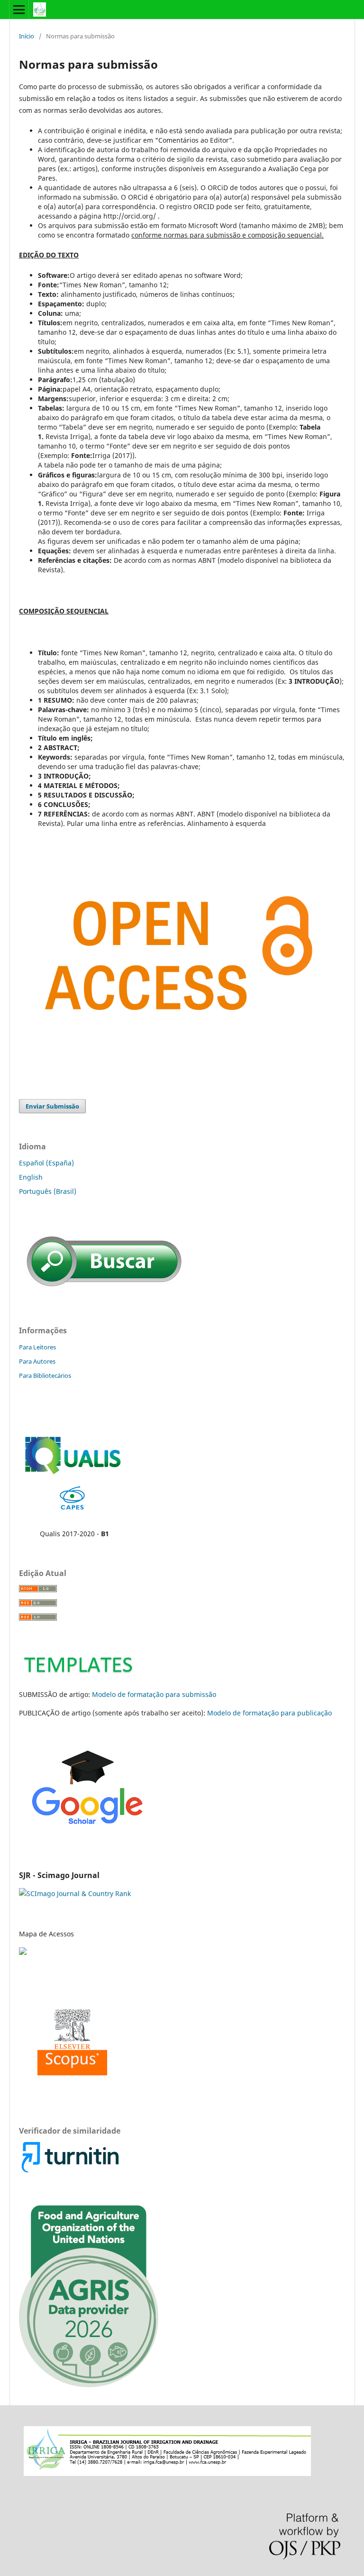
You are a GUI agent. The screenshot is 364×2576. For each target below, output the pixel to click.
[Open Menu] (19, 9)
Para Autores (37, 1361)
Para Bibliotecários (45, 1375)
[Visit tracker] (24, 1952)
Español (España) (46, 1163)
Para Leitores (37, 1347)
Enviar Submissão (52, 1106)
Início (27, 36)
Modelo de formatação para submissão (154, 1694)
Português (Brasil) (48, 1191)
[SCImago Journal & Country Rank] (75, 1893)
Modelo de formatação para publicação (269, 1713)
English (31, 1177)
